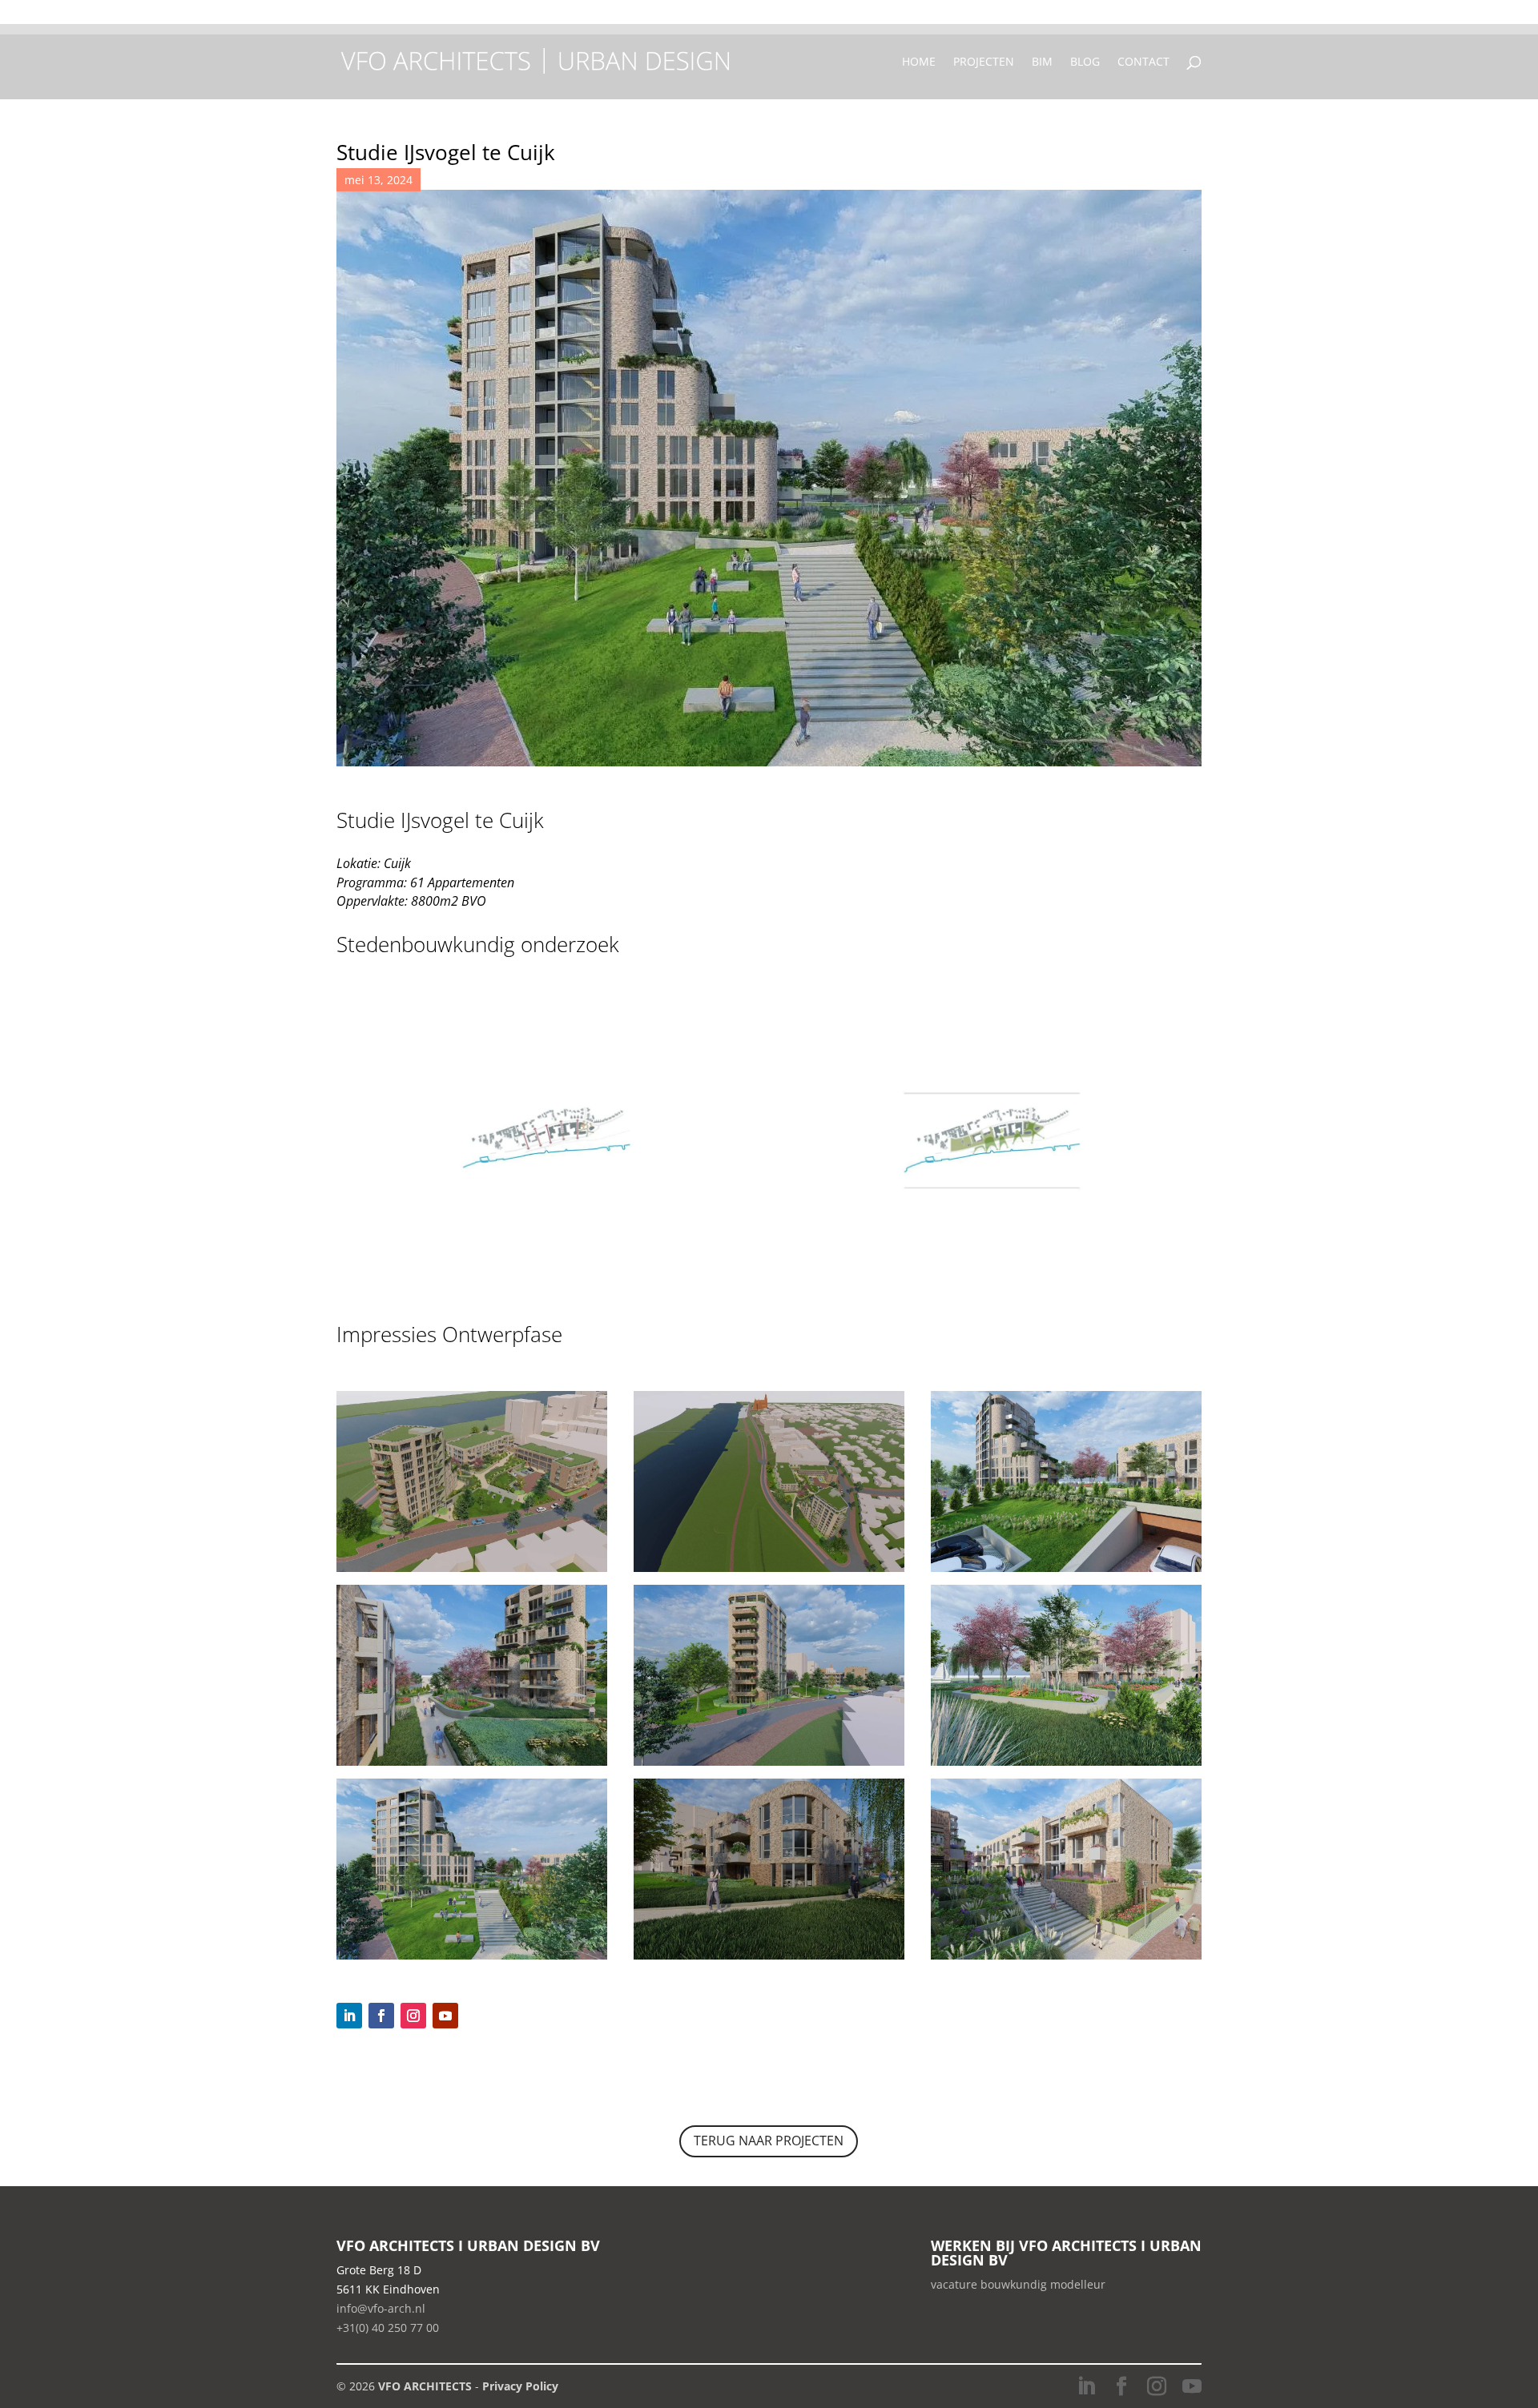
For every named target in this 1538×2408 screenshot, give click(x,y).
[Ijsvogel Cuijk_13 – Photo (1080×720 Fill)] (1066, 1572)
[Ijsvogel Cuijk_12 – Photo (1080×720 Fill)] (1066, 1765)
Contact (1143, 62)
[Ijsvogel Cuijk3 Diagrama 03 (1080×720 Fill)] (546, 1280)
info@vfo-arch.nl (381, 2308)
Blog (1085, 62)
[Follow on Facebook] (381, 2016)
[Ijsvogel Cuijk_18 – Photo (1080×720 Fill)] (472, 1572)
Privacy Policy (520, 2386)
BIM (1042, 62)
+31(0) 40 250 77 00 (948, 17)
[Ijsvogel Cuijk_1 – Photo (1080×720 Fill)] (769, 1765)
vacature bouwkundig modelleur (1018, 2284)
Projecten (984, 62)
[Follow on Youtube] (445, 2016)
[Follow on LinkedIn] (349, 2016)
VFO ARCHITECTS (425, 2386)
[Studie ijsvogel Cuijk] (472, 1765)
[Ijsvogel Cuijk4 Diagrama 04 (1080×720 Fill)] (992, 1280)
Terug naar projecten (769, 2141)
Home (919, 62)
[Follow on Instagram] (413, 2016)
